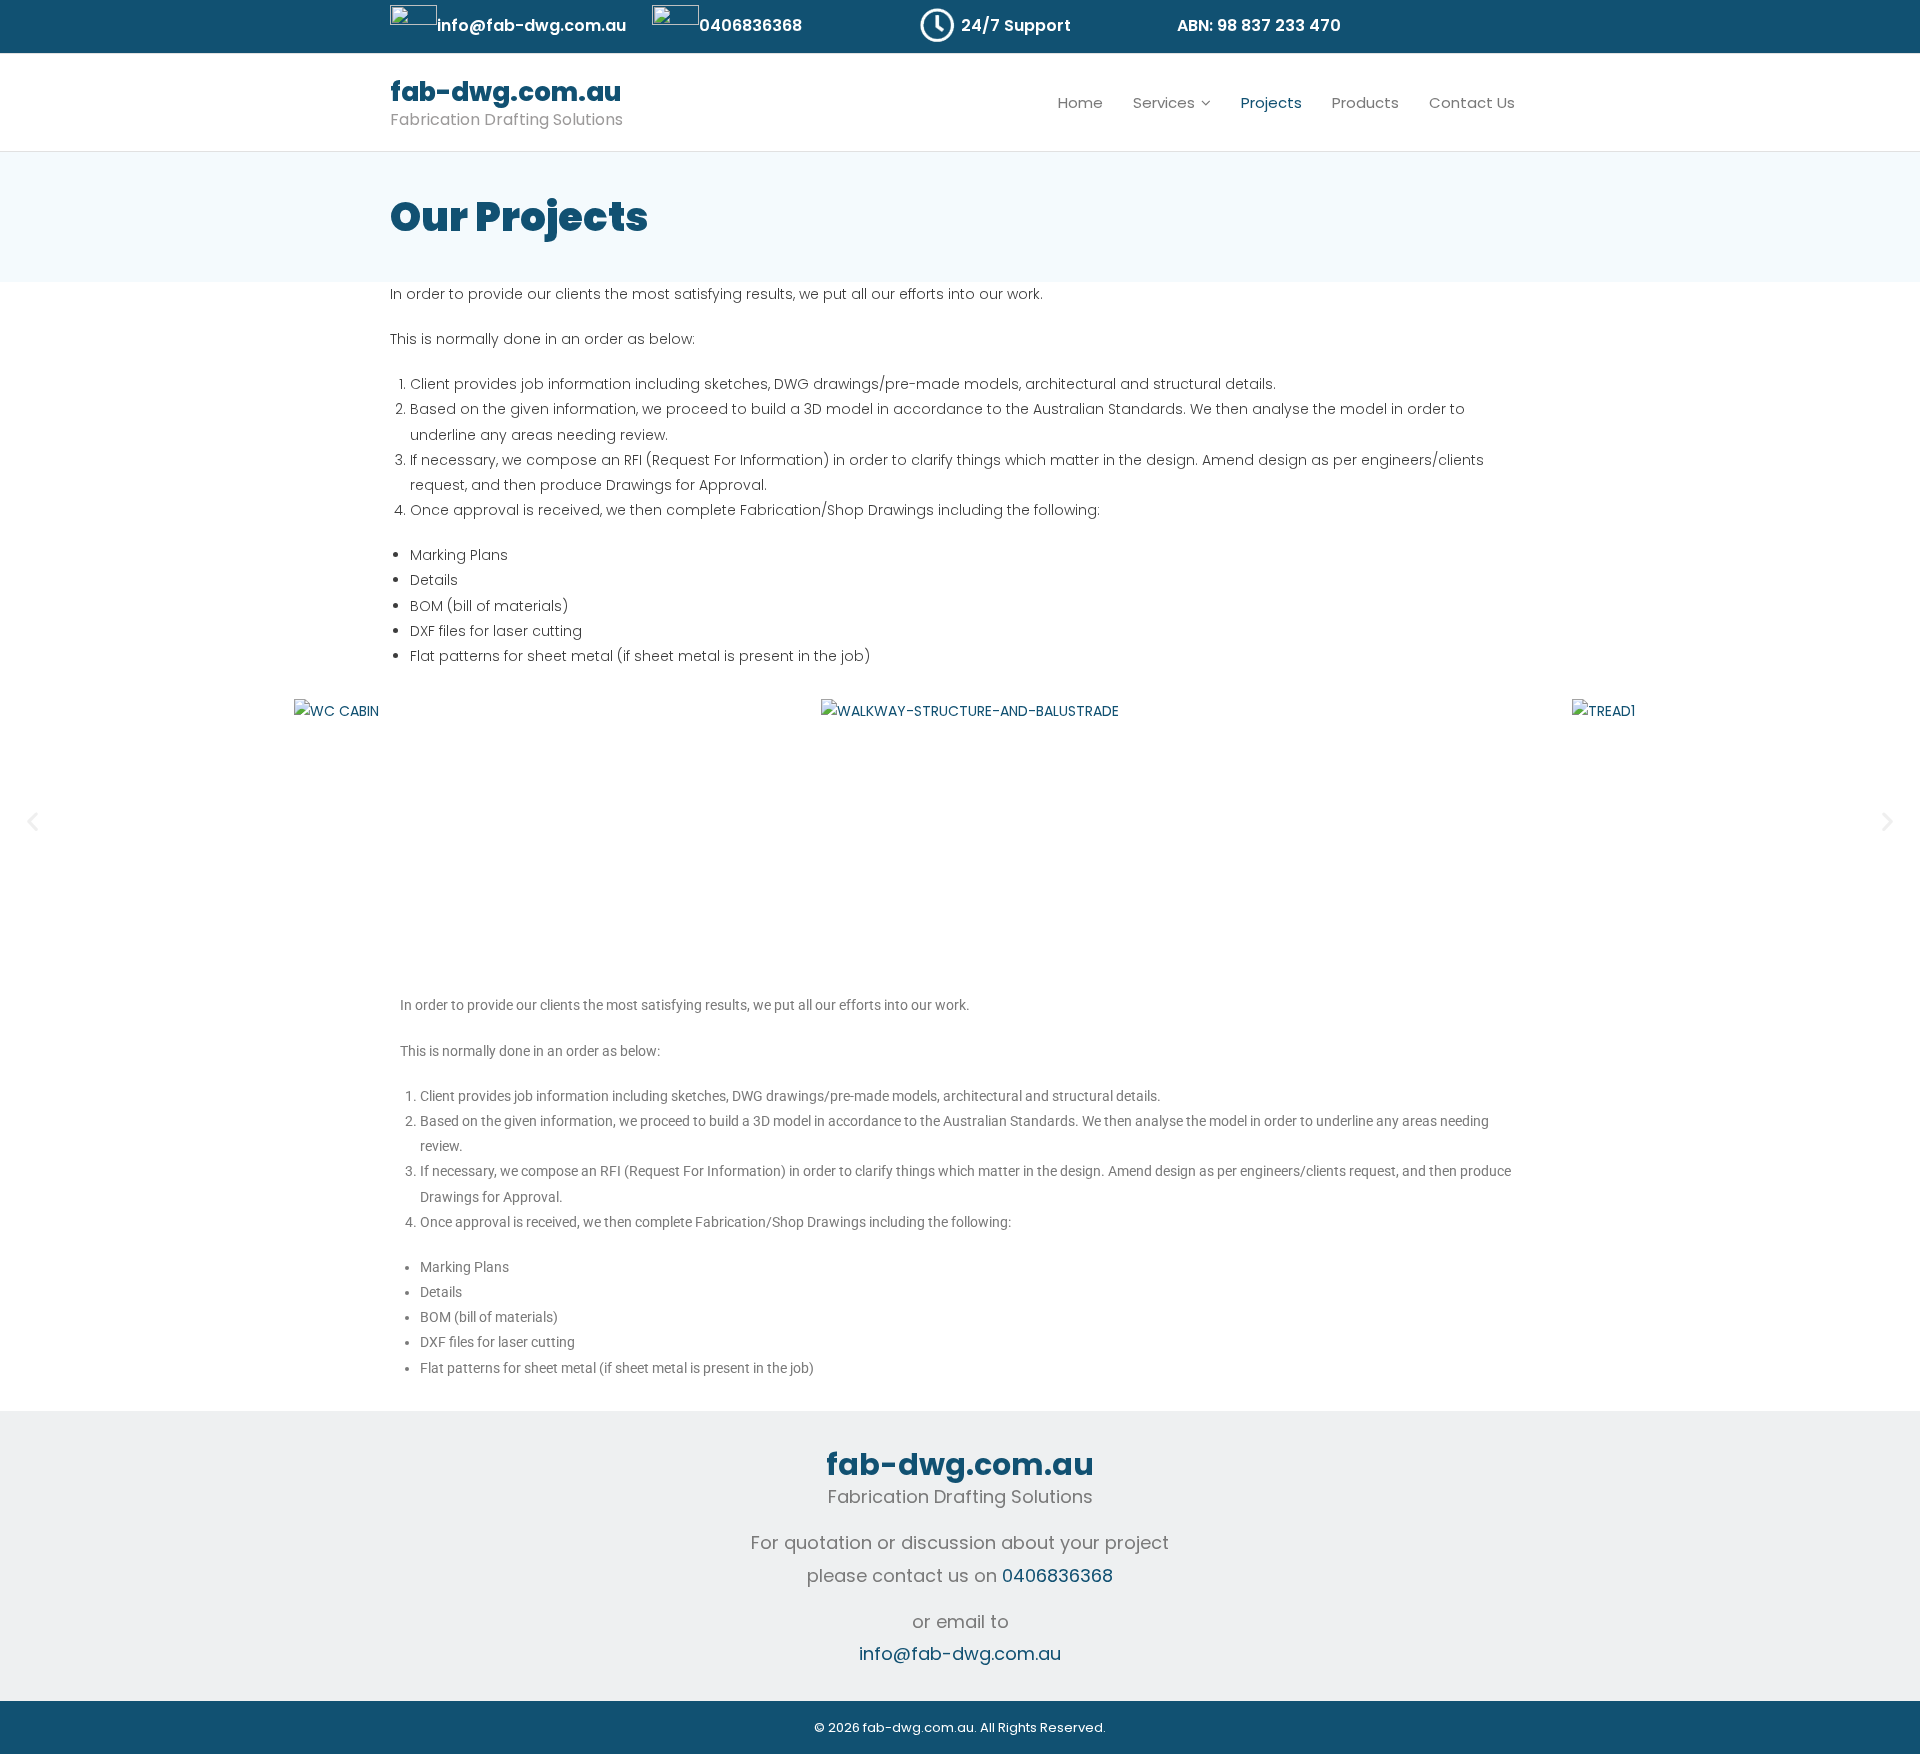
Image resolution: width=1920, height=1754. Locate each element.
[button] (32, 821)
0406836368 (750, 25)
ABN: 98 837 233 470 (1259, 25)
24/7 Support (1016, 25)
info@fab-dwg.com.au (531, 25)
